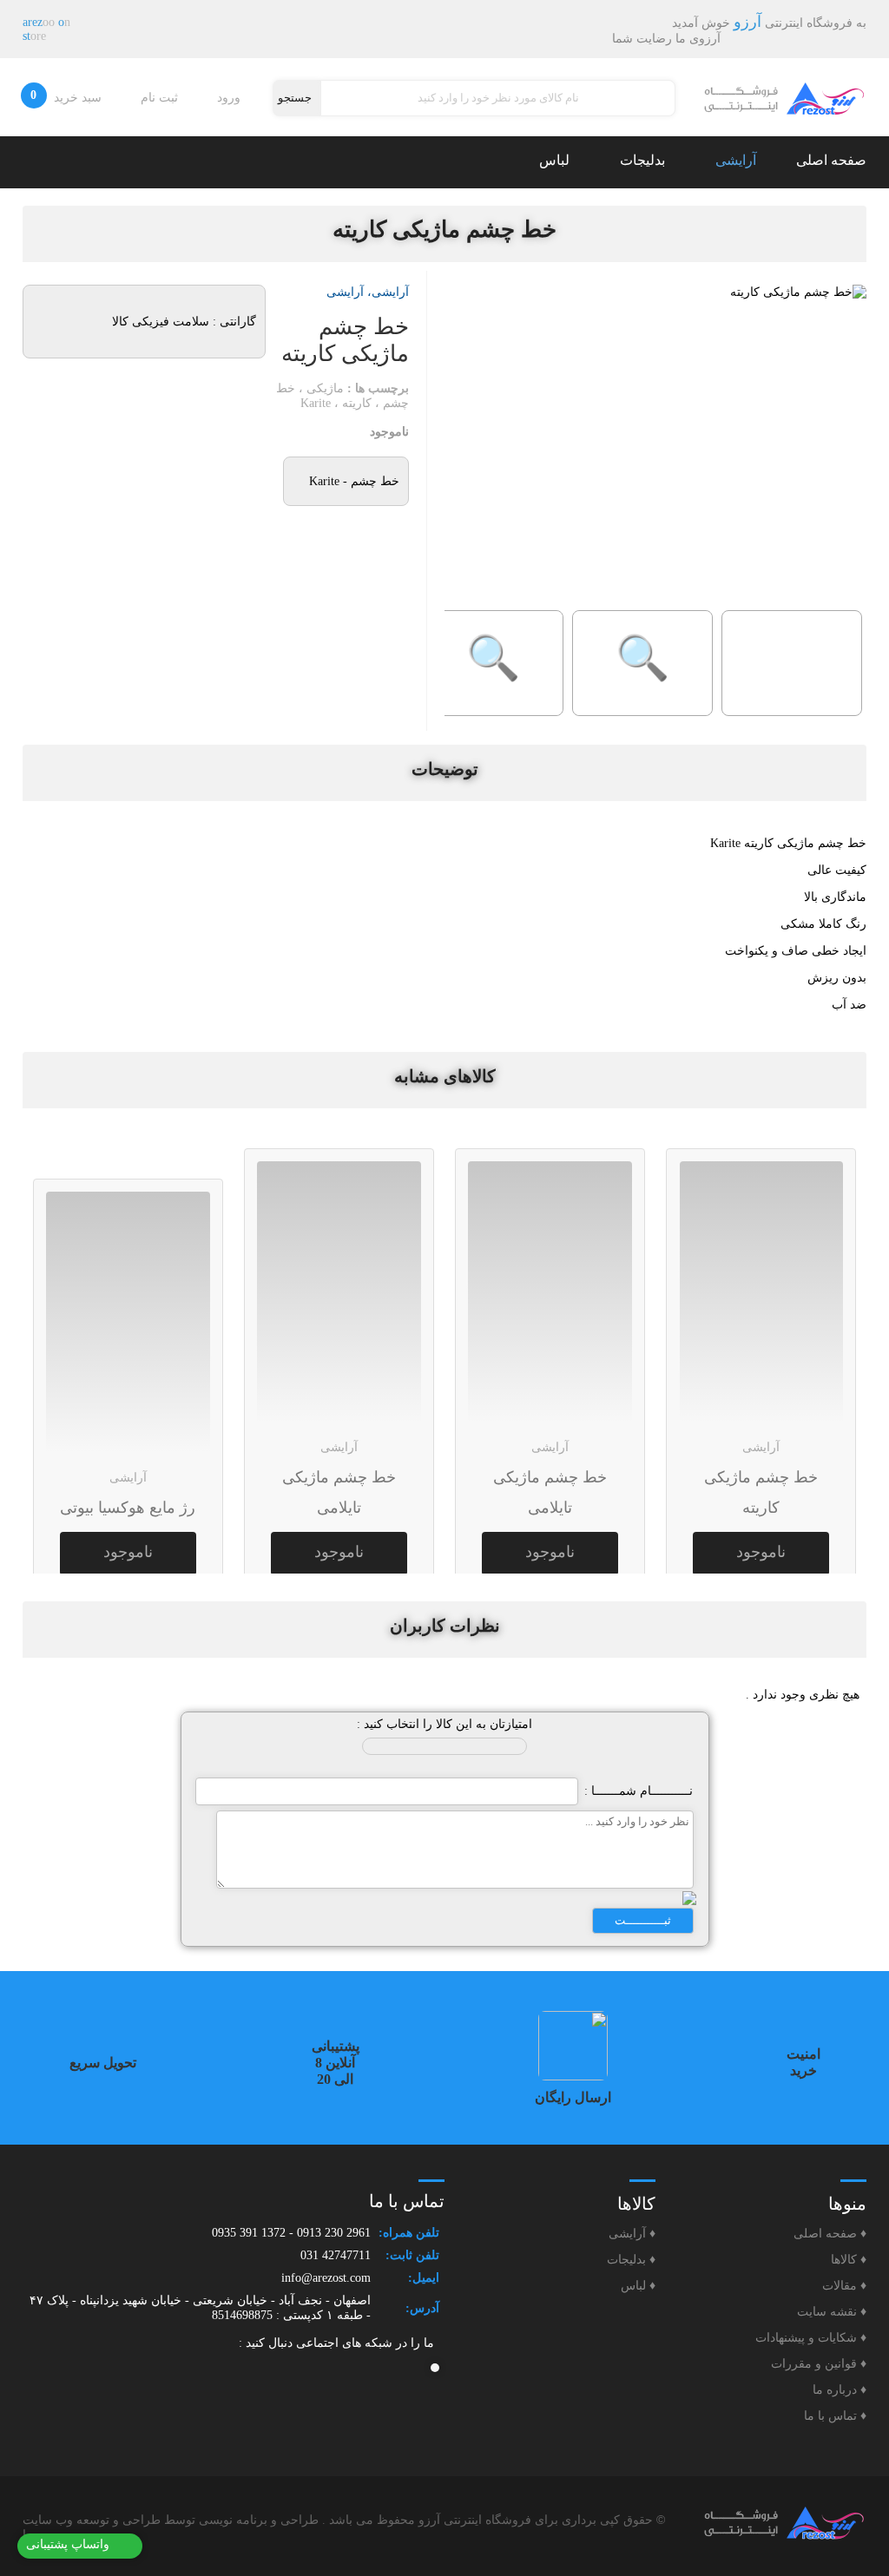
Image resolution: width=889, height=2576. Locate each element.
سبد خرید (68, 96)
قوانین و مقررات (819, 2364)
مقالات (844, 2286)
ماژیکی (325, 388)
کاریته (357, 403)
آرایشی (734, 160)
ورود (230, 98)
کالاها (849, 2260)
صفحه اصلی (831, 160)
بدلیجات (641, 160)
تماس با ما (835, 2416)
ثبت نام (161, 98)
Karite (316, 403)
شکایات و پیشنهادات (811, 2338)
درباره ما (840, 2390)
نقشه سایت (832, 2312)
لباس (553, 160)
